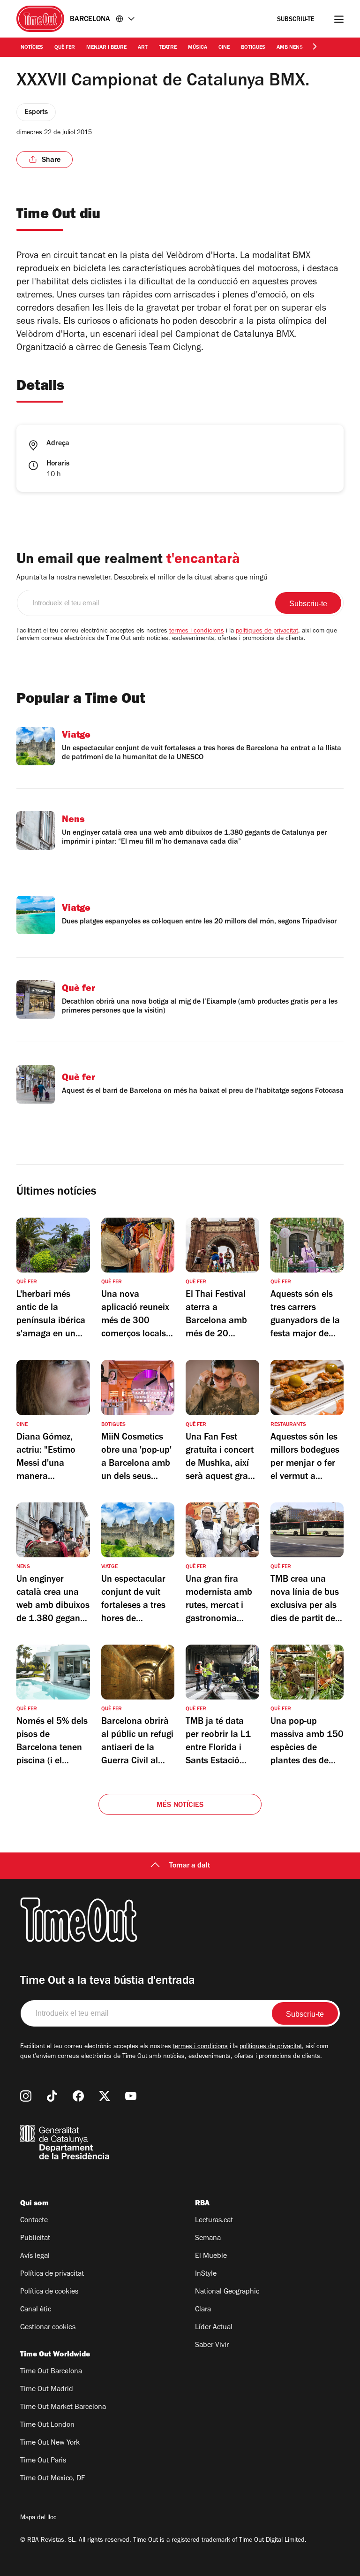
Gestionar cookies (48, 2328)
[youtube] (131, 2096)
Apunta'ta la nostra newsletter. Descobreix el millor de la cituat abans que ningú (142, 578)
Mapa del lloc (38, 2518)
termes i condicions (197, 632)
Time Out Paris (43, 2461)
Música (198, 48)
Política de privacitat (52, 2274)
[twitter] (105, 2096)
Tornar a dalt (190, 1866)
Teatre (168, 48)
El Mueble (211, 2256)
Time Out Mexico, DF (52, 2479)
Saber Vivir (212, 2346)
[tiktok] (52, 2096)
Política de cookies (49, 2292)
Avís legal (35, 2256)
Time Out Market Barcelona (63, 2408)
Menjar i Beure (106, 48)
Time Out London (47, 2425)
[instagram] (26, 2096)
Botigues (253, 48)
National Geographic (227, 2292)
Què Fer (65, 48)
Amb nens (290, 48)
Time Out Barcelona (51, 2372)
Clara (203, 2310)
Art (143, 48)
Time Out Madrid (47, 2390)
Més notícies (180, 1806)
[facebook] (78, 2096)
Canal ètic (36, 2310)
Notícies (32, 48)
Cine (224, 48)
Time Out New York (50, 2443)
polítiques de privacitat (267, 632)
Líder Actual (214, 2328)
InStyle (206, 2274)
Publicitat (35, 2239)
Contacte (34, 2221)
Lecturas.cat (214, 2221)
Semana (208, 2239)
